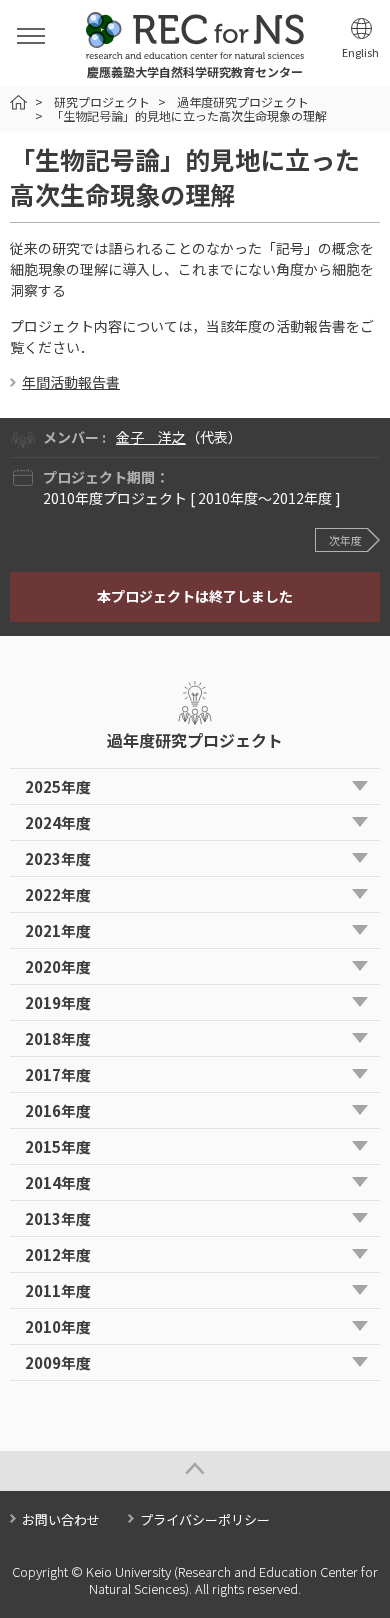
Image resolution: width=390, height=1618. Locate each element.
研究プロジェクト (102, 101)
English (360, 52)
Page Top (195, 1471)
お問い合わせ (61, 1519)
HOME (18, 102)
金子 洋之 (151, 437)
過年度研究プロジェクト (243, 101)
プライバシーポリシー (205, 1519)
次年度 (345, 540)
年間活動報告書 (71, 382)
